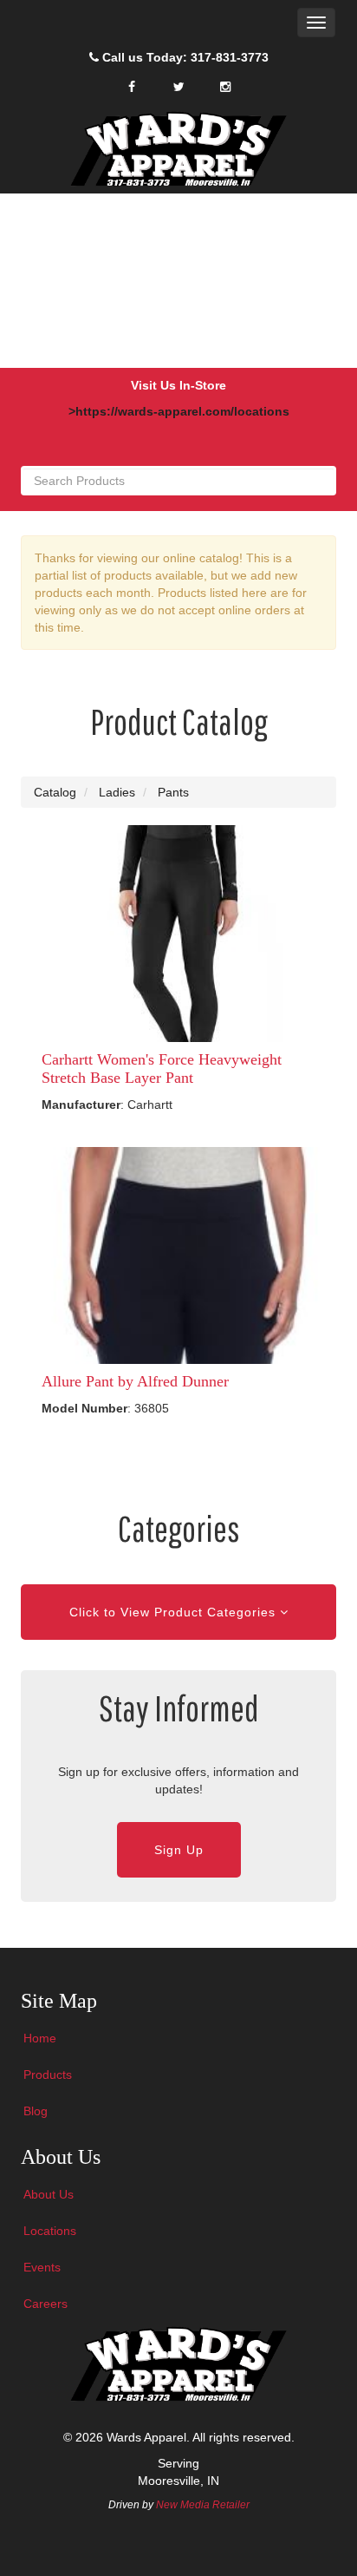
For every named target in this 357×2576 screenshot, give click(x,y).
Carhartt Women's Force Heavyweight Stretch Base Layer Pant (162, 1068)
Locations (50, 2231)
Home (40, 2038)
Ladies (117, 792)
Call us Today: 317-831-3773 (184, 57)
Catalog (55, 792)
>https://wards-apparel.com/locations (179, 411)
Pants (173, 792)
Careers (45, 2304)
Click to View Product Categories (175, 1612)
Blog (36, 2111)
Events (42, 2267)
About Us (49, 2194)
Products (48, 2075)
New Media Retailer (203, 2505)
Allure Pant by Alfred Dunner (135, 1381)
